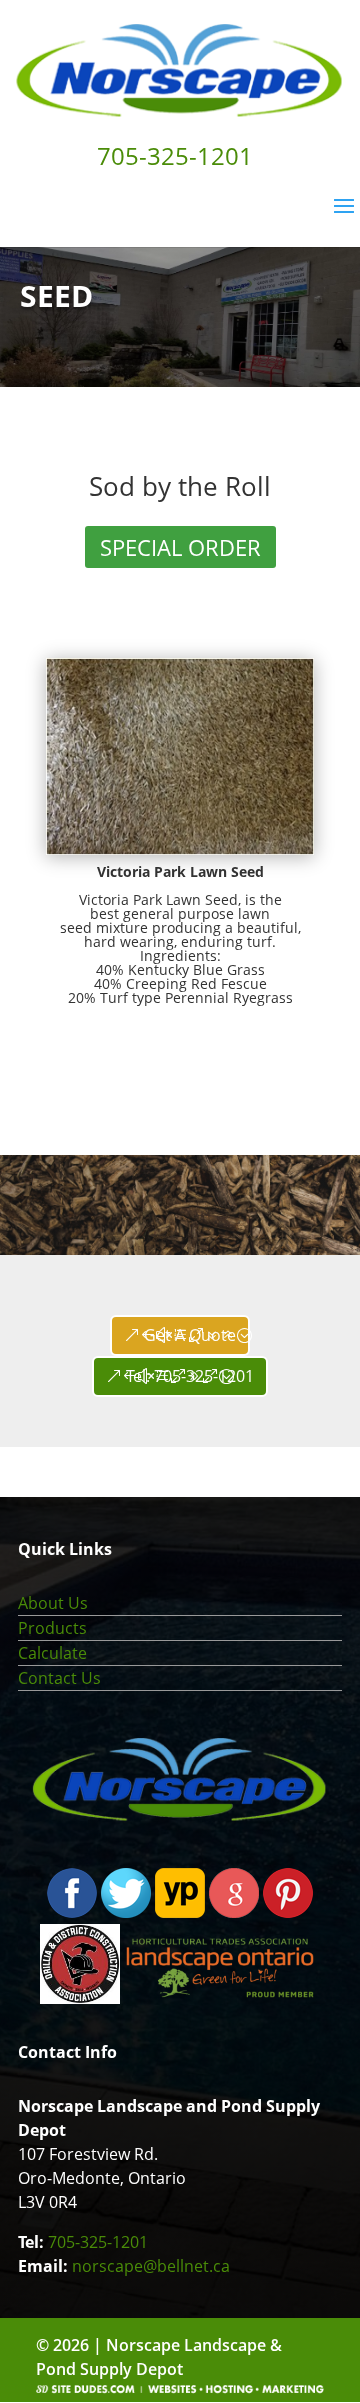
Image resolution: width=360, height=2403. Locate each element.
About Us (53, 1603)
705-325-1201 (98, 2242)
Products (52, 1628)
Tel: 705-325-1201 (190, 1376)
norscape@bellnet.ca (151, 2266)
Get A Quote (190, 1335)
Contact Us (59, 1678)
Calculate (52, 1653)
